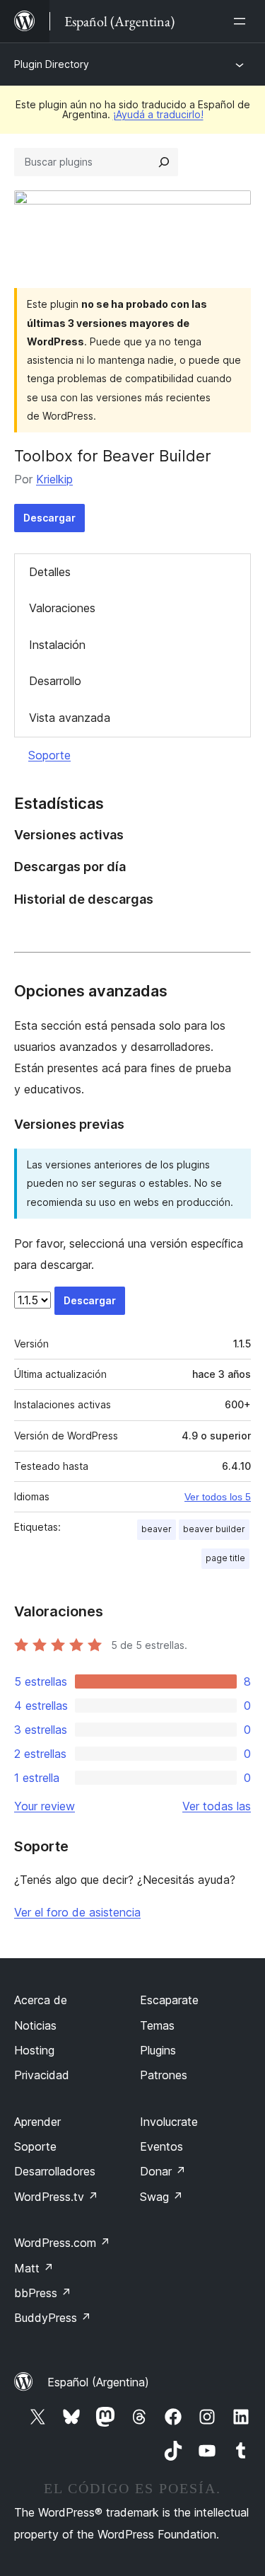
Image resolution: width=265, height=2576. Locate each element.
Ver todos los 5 (218, 1497)
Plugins (158, 2050)
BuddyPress (53, 2318)
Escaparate (169, 2000)
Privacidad (42, 2075)
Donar (163, 2171)
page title (225, 1558)
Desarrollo (55, 681)
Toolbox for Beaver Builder (113, 456)
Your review (45, 1806)
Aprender (37, 2122)
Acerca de (41, 2000)
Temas (157, 2025)
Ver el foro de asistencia (77, 1912)
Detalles (50, 572)
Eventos (161, 2146)
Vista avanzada (70, 718)
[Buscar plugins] (164, 162)
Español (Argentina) (98, 2382)
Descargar (49, 518)
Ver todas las (217, 1806)
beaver (157, 1529)
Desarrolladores (55, 2171)
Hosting (34, 2050)
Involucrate (169, 2122)
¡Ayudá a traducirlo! (158, 114)
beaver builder (214, 1529)
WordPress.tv (56, 2197)
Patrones (164, 2075)
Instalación (57, 645)
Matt (34, 2268)
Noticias (35, 2025)
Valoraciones (62, 608)
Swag (161, 2197)
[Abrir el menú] (242, 21)
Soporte (49, 755)
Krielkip (54, 479)
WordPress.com (62, 2243)
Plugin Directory (52, 64)
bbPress (43, 2293)
